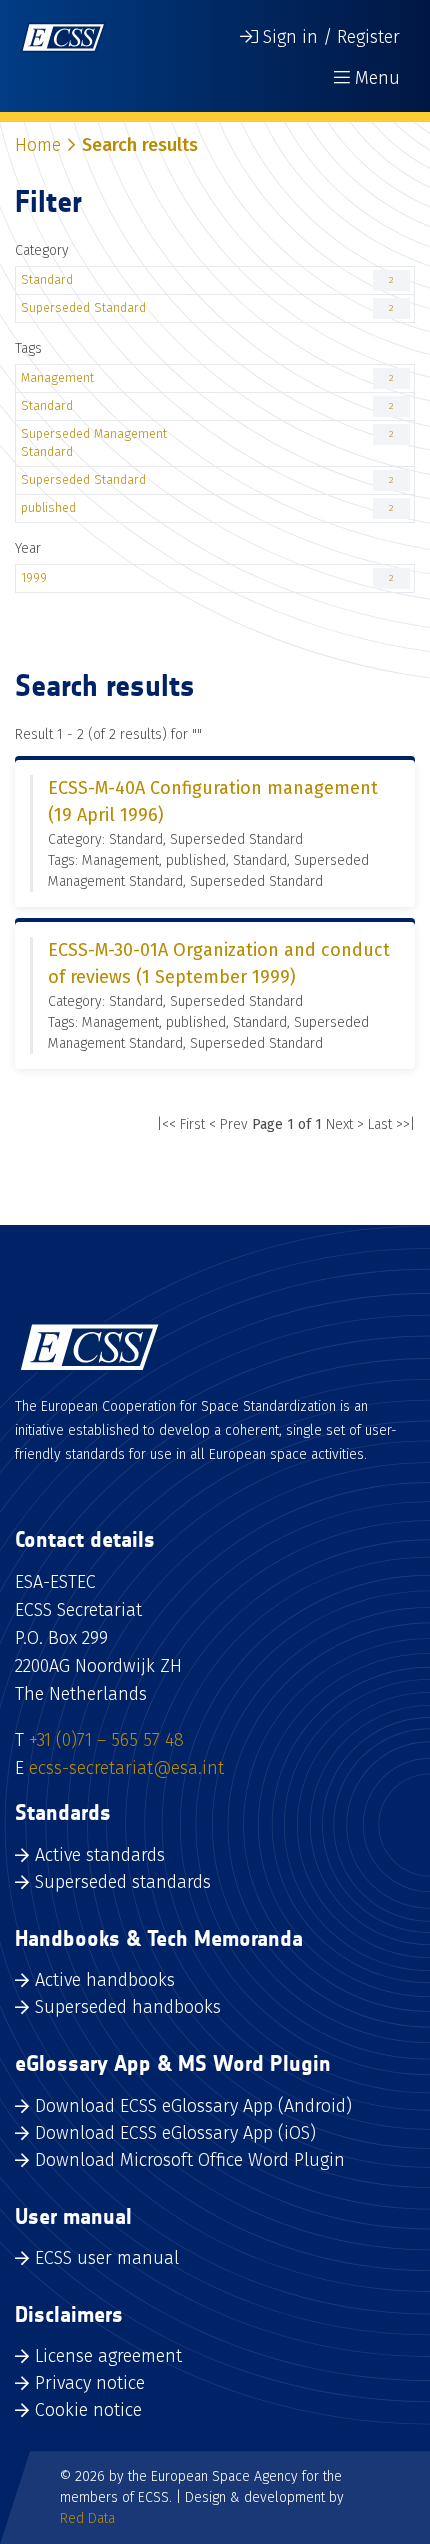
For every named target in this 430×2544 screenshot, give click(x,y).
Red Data (87, 2518)
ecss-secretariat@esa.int (126, 1768)
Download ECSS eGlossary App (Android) (193, 2106)
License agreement (108, 2356)
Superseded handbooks (128, 2007)
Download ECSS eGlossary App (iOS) (175, 2133)
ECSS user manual (107, 2258)
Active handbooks (105, 1980)
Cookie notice (88, 2410)
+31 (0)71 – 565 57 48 (106, 1740)
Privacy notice (90, 2383)
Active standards (100, 1855)
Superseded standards (123, 1882)
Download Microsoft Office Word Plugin (190, 2160)
